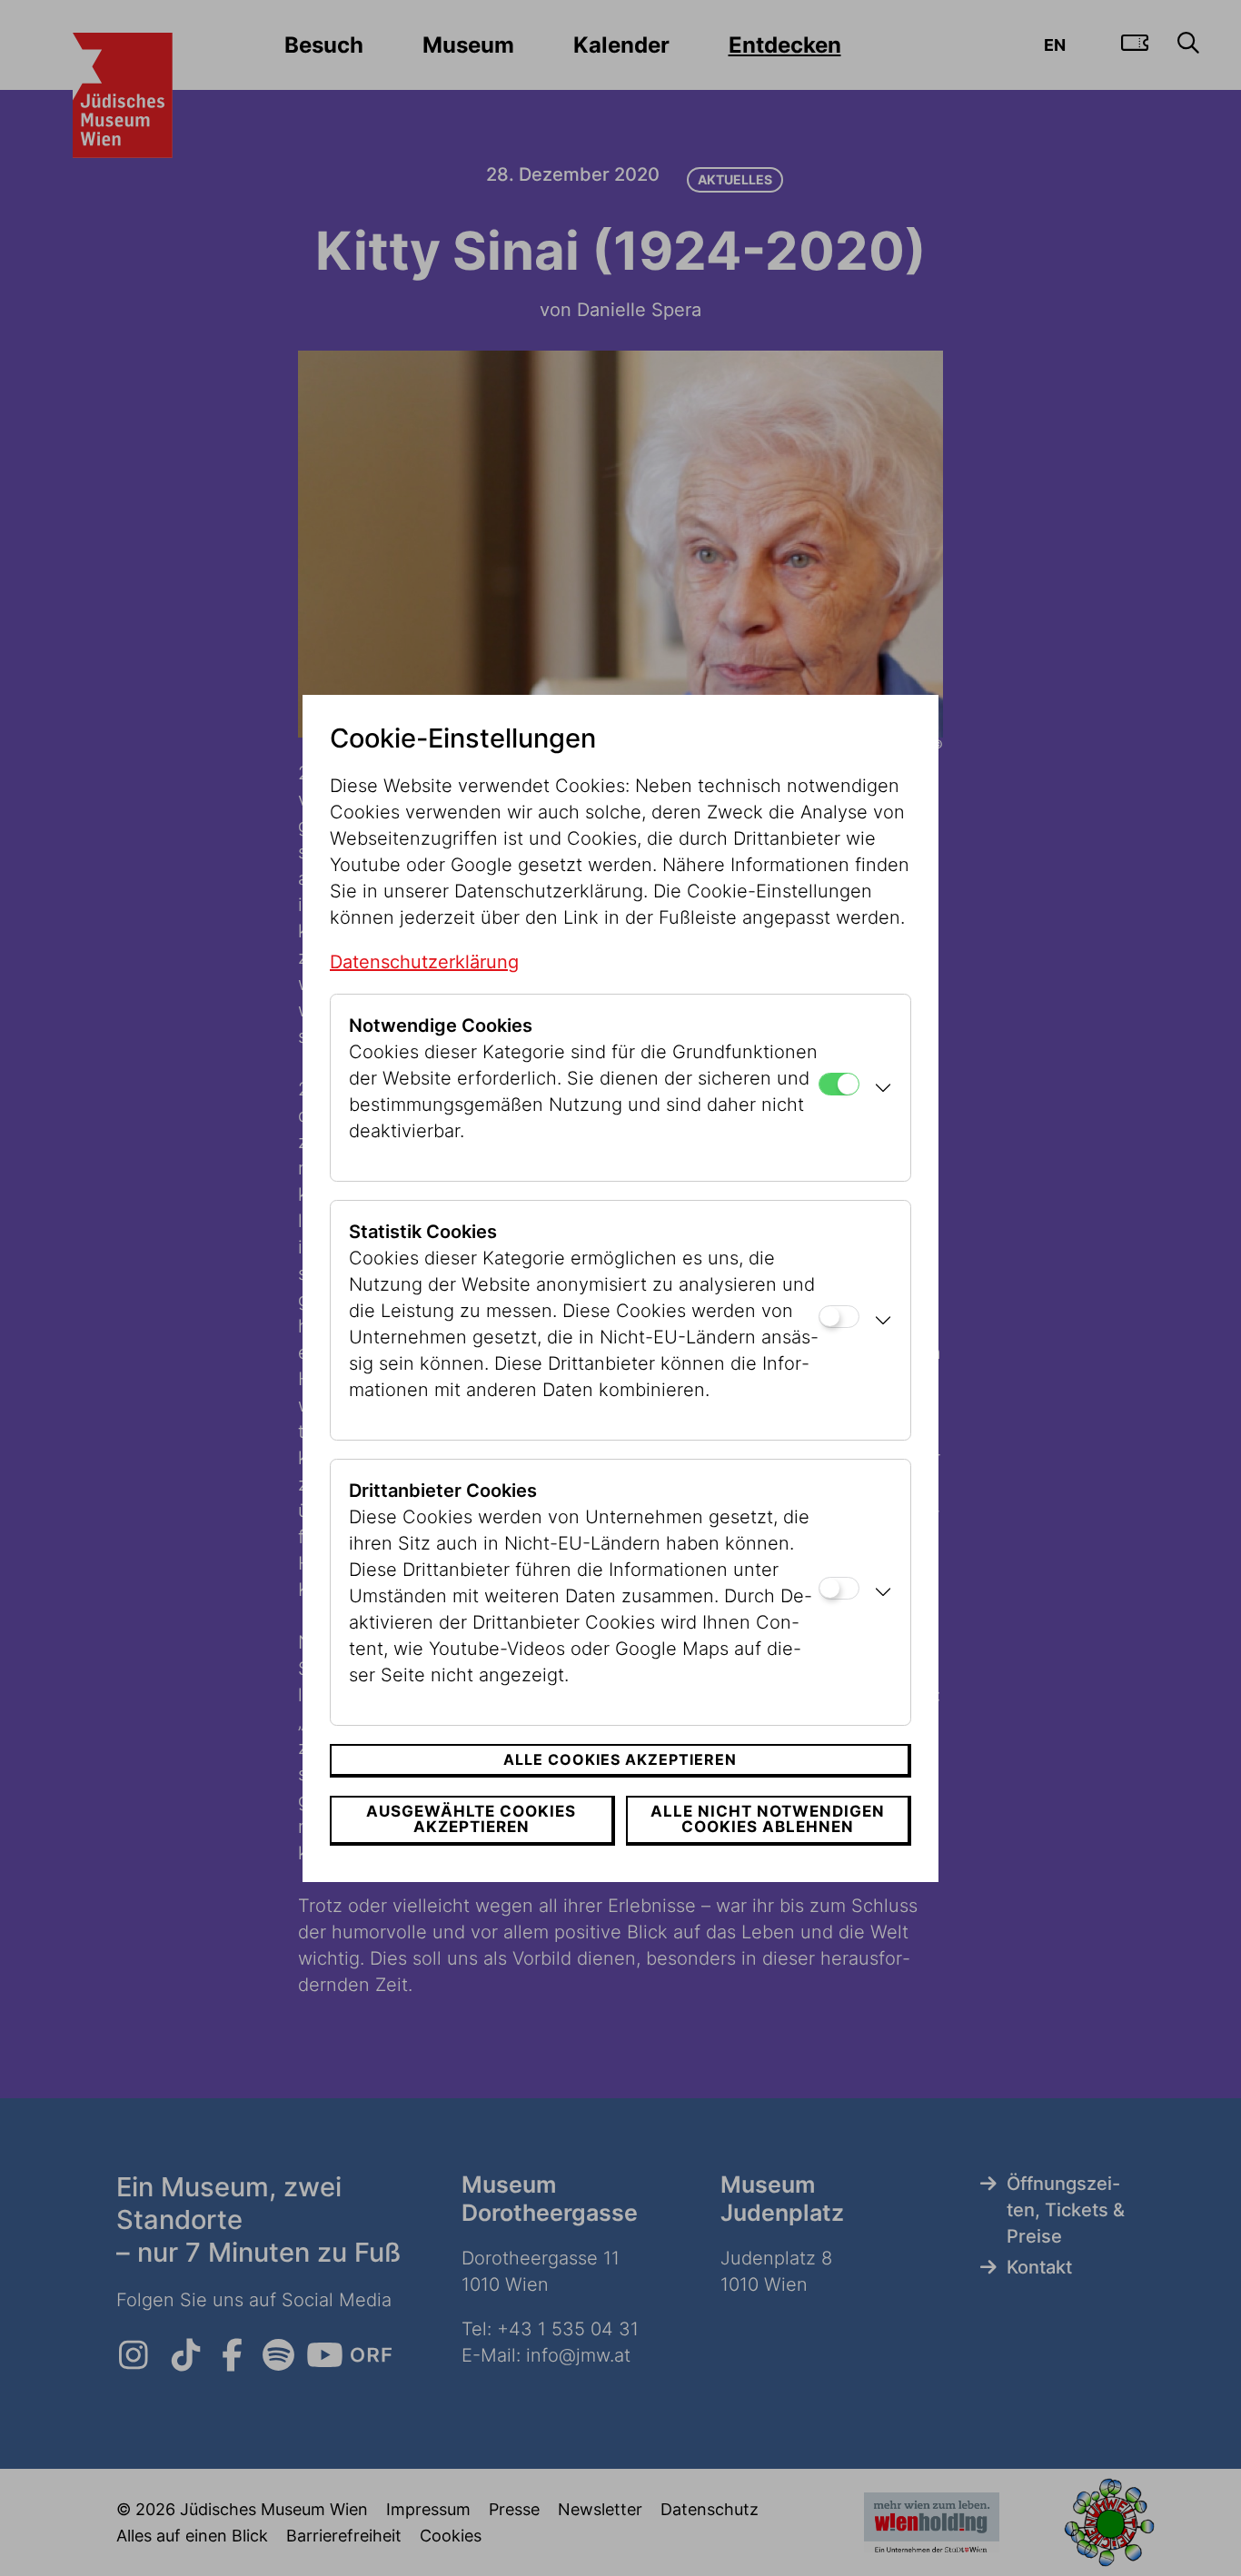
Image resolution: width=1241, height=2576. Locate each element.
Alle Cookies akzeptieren (620, 1759)
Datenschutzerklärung (424, 962)
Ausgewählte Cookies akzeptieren (471, 1819)
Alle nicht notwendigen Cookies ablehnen (768, 1819)
